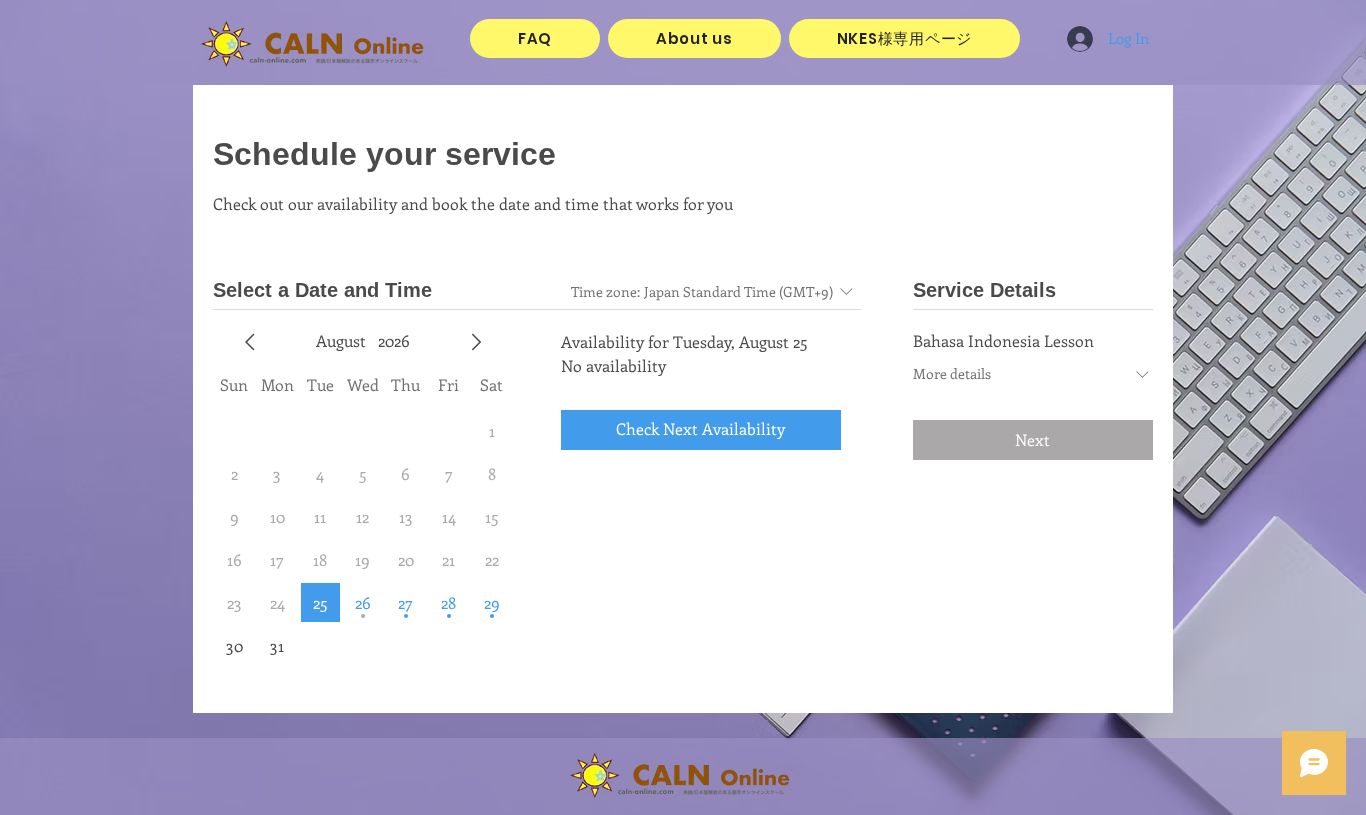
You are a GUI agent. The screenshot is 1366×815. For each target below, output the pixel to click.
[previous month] (250, 342)
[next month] (476, 342)
